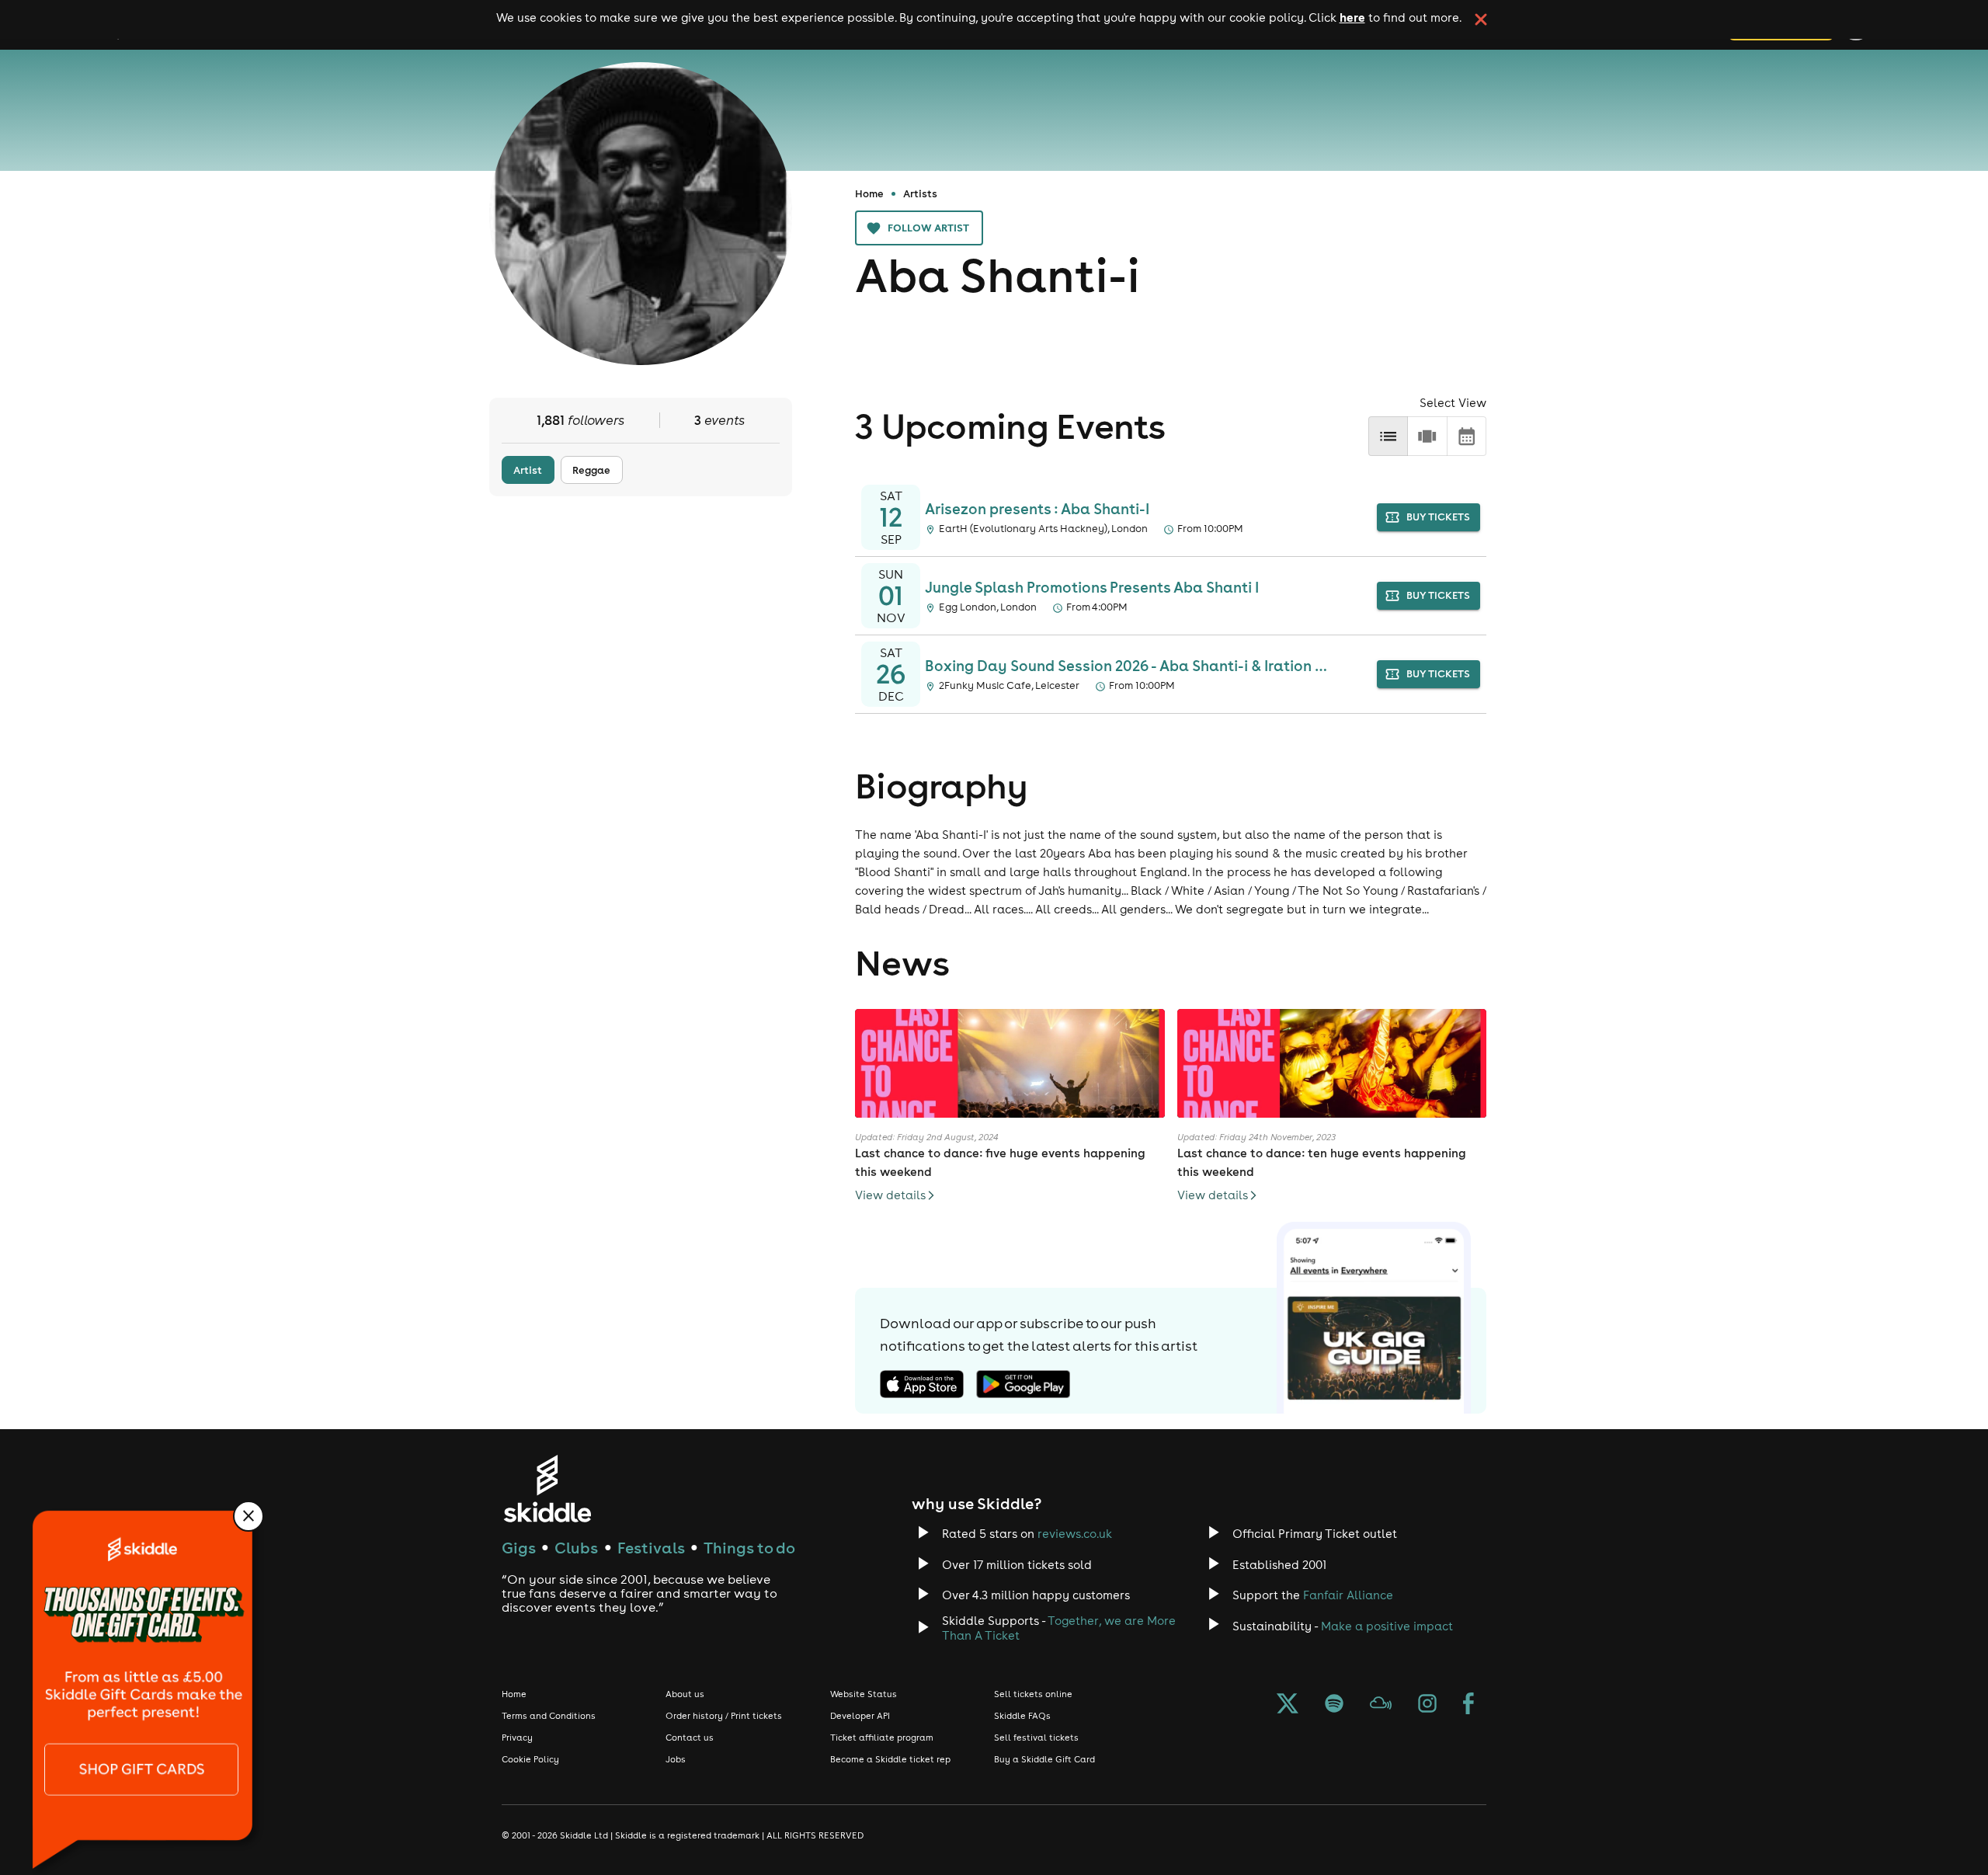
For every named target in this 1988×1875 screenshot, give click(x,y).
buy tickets (1438, 517)
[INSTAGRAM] (1427, 1705)
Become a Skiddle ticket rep (890, 1759)
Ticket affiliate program (882, 1738)
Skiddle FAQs (1022, 1716)
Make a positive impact (1387, 1626)
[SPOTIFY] (1334, 1705)
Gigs (519, 1548)
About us (685, 1694)
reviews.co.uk (1075, 1534)
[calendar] (1467, 436)
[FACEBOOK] (1468, 1705)
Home (869, 193)
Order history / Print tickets (724, 1716)
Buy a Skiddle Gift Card (1044, 1759)
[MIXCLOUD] (1381, 1705)
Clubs (576, 1548)
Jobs (676, 1759)
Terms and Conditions (549, 1716)
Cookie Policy (530, 1759)
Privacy (517, 1738)
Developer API (860, 1716)
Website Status (864, 1694)
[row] (1427, 436)
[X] (1288, 1705)
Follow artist (928, 228)
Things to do (749, 1548)
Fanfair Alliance (1348, 1595)
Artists (920, 193)
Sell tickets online (1033, 1694)
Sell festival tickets (1036, 1738)
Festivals (651, 1548)
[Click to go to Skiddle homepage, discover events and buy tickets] (547, 1489)
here (1352, 17)
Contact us (690, 1738)
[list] (1388, 436)
